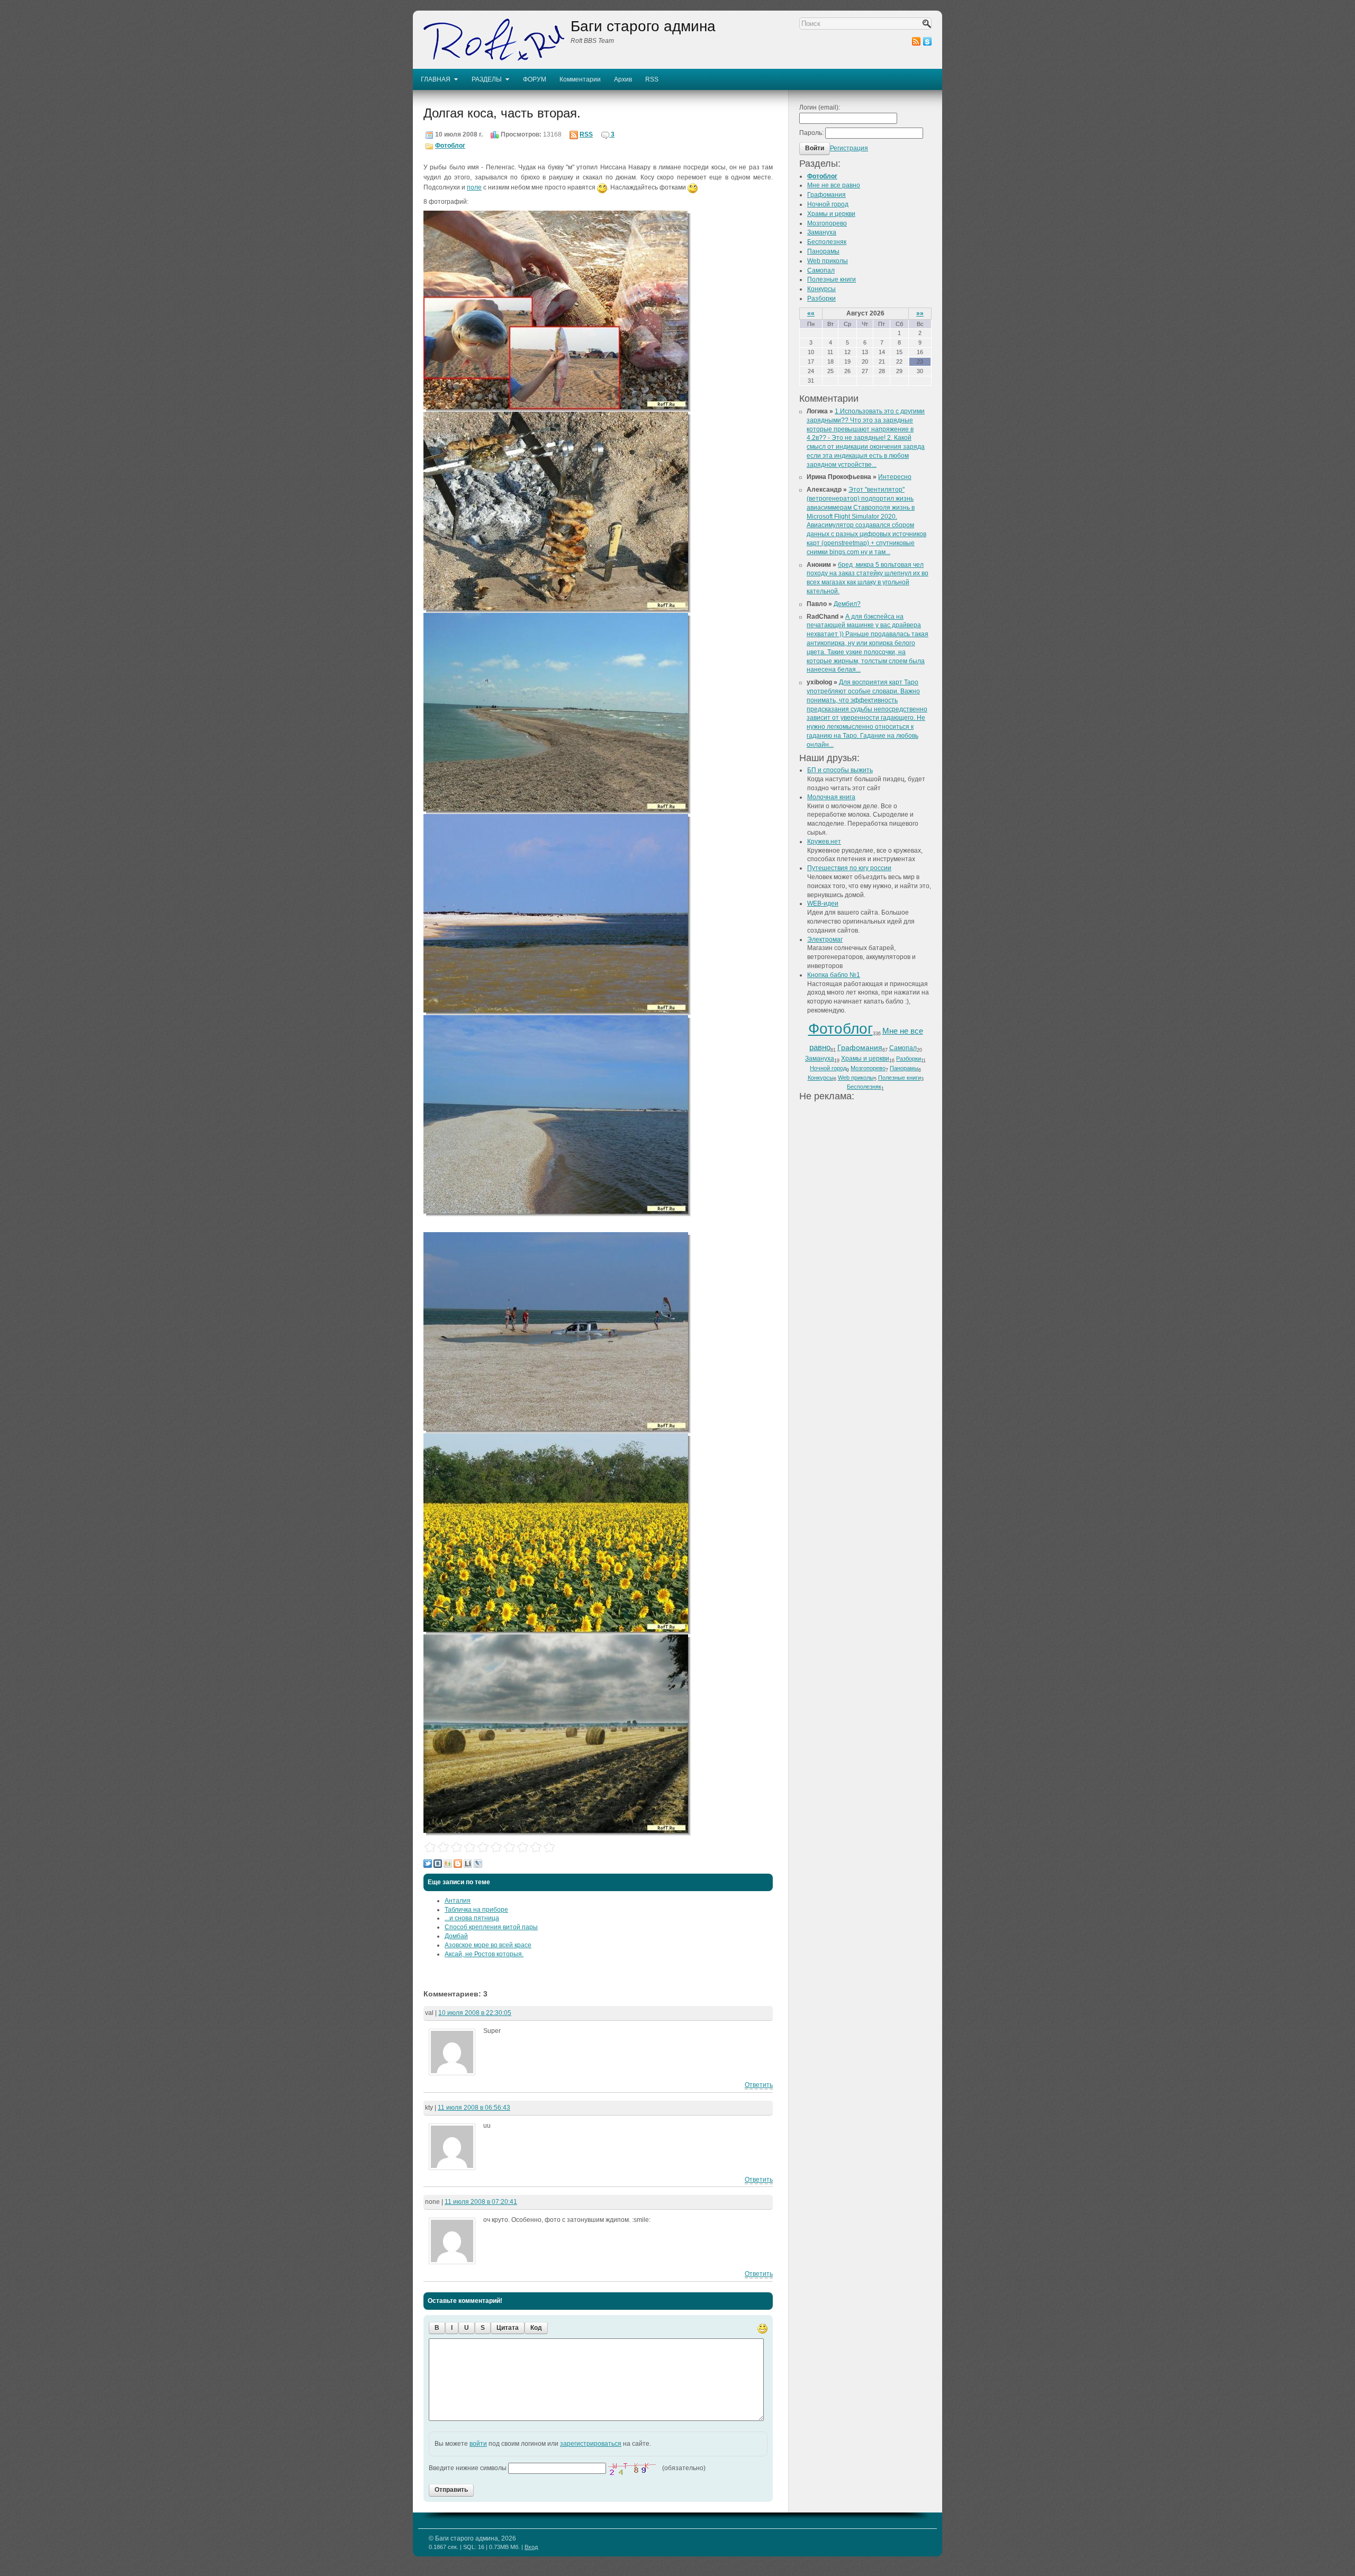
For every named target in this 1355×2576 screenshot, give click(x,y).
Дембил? (847, 604)
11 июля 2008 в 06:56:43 (474, 2108)
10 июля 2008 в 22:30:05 (475, 2013)
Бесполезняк (827, 242)
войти (478, 2444)
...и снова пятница (472, 1918)
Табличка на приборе (476, 1910)
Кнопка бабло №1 (834, 975)
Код (536, 2328)
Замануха (822, 232)
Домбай (456, 1936)
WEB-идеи (823, 903)
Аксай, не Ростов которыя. (484, 1954)
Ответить (759, 2085)
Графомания (826, 195)
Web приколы (828, 261)
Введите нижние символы (468, 2468)
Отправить (451, 2490)
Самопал (821, 270)
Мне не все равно (834, 185)
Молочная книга (831, 797)
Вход (531, 2547)
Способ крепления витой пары (491, 1927)
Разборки (821, 299)
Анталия (458, 1901)
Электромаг (825, 939)
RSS (586, 134)
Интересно (895, 477)
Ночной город (828, 204)
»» (920, 313)
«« (811, 313)
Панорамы (823, 251)
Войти (815, 148)
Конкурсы (821, 289)
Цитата (508, 2328)
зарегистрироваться (591, 2444)
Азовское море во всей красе (488, 1945)
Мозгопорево (827, 223)
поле (474, 187)
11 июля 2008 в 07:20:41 (481, 2202)
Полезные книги (832, 279)
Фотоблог (450, 146)
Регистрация (849, 148)
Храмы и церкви (831, 214)
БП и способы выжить (840, 770)
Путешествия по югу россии (849, 868)
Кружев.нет (824, 842)
